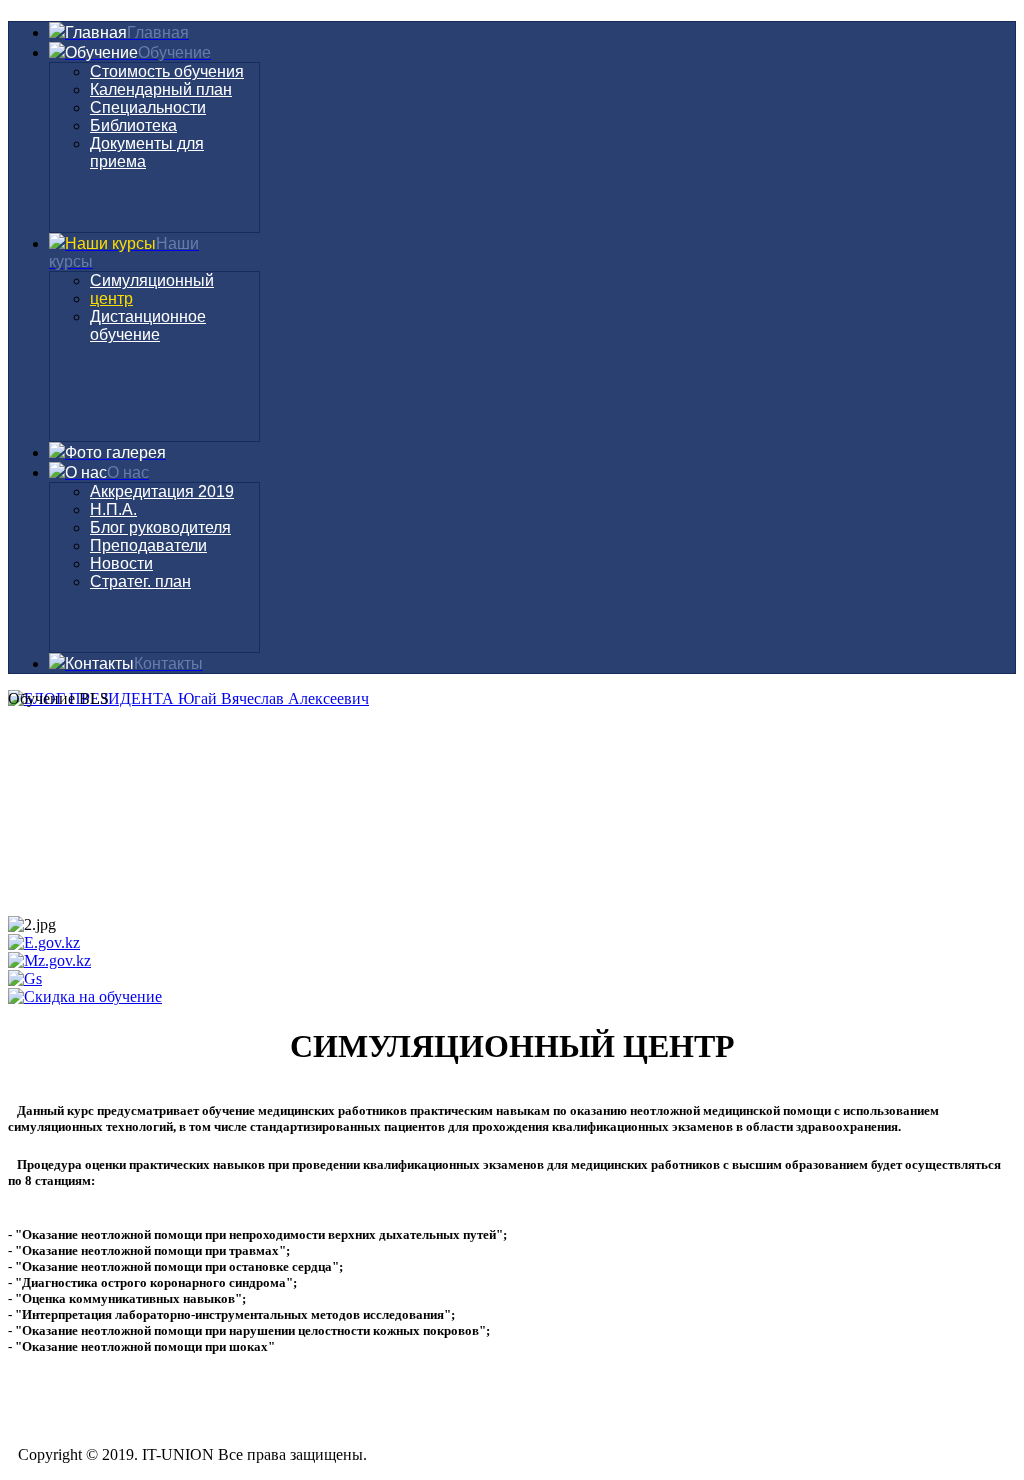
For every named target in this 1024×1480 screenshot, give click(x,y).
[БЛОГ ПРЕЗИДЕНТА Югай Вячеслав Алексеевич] (188, 698)
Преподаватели (148, 545)
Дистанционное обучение (148, 325)
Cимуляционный (152, 280)
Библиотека (133, 125)
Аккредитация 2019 (162, 491)
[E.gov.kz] (44, 942)
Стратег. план (140, 581)
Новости (121, 563)
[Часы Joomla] (158, 852)
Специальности (148, 107)
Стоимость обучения (167, 71)
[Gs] (25, 978)
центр (111, 298)
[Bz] (85, 996)
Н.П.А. (113, 509)
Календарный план (161, 89)
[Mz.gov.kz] (49, 960)
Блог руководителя (160, 527)
